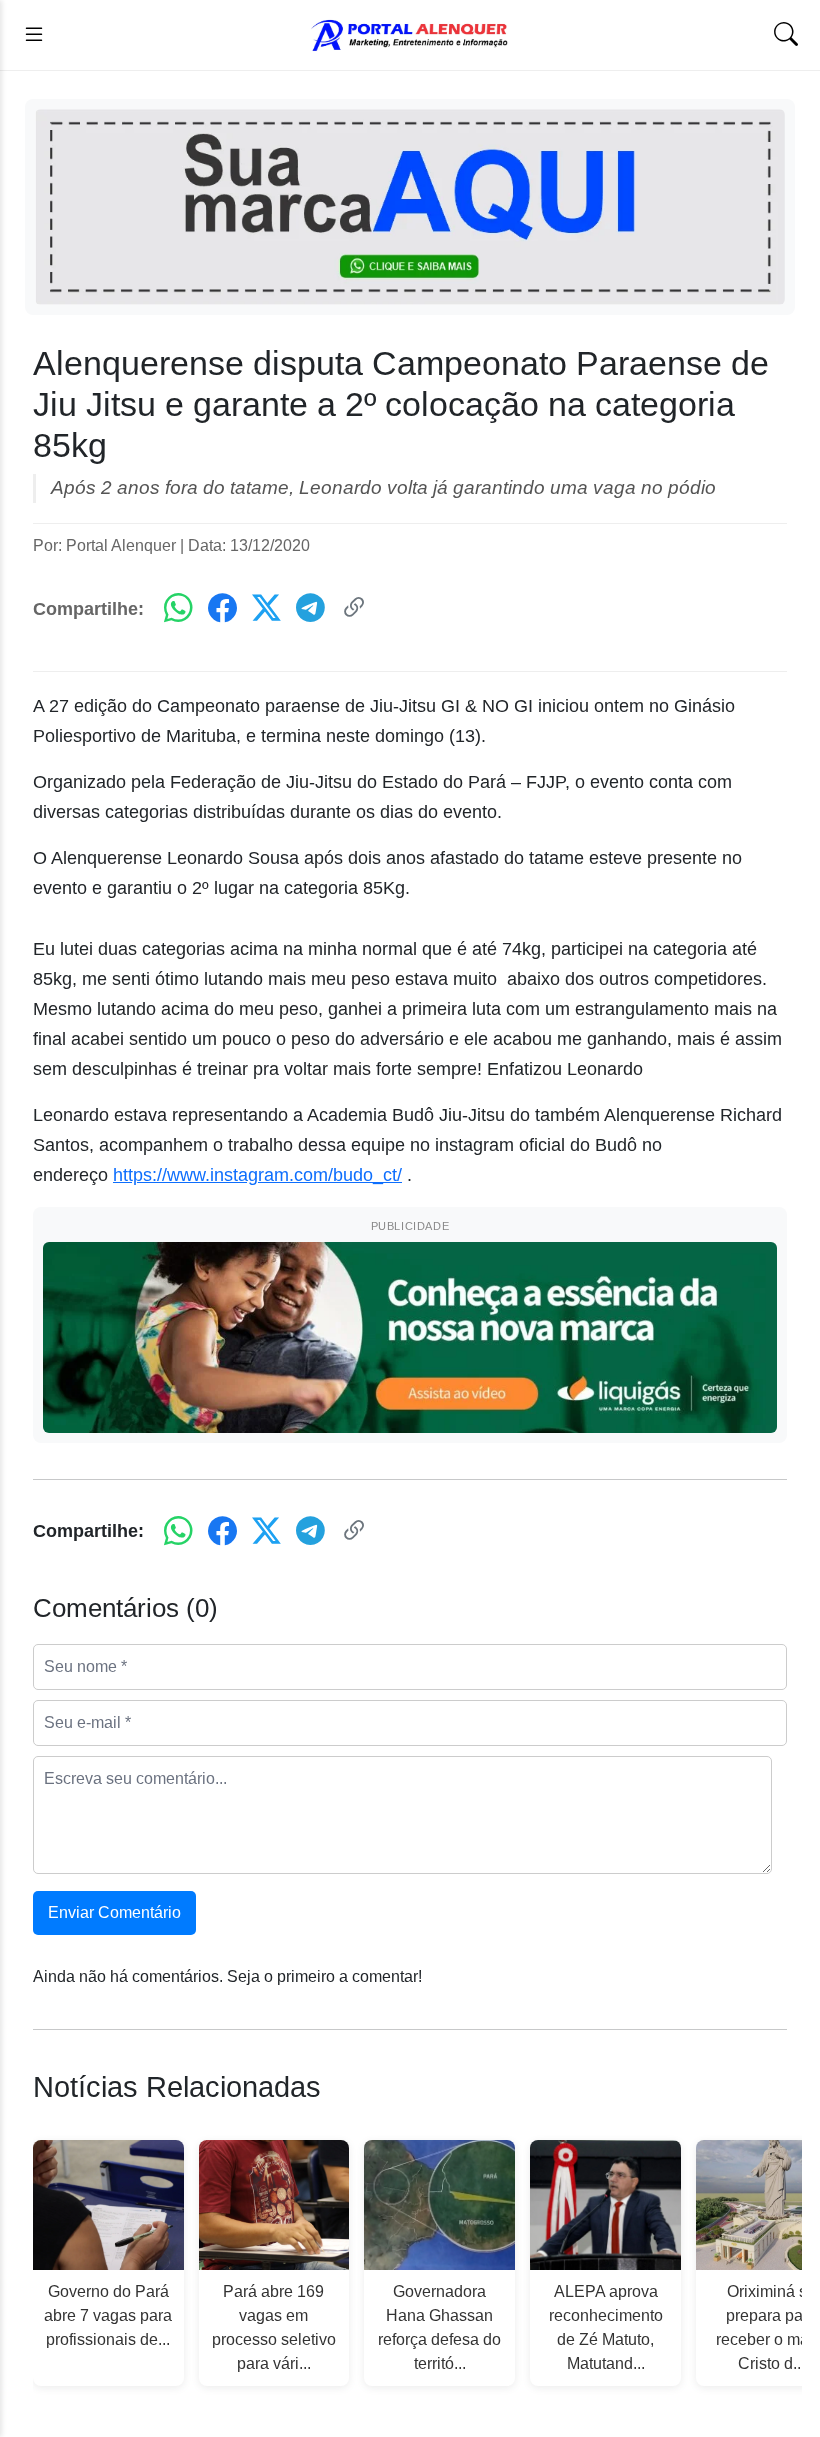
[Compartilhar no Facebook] (222, 609)
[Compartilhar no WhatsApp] (178, 609)
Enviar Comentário (114, 1912)
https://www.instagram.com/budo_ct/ (257, 1175)
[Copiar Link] (354, 609)
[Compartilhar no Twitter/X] (266, 609)
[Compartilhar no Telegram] (310, 609)
